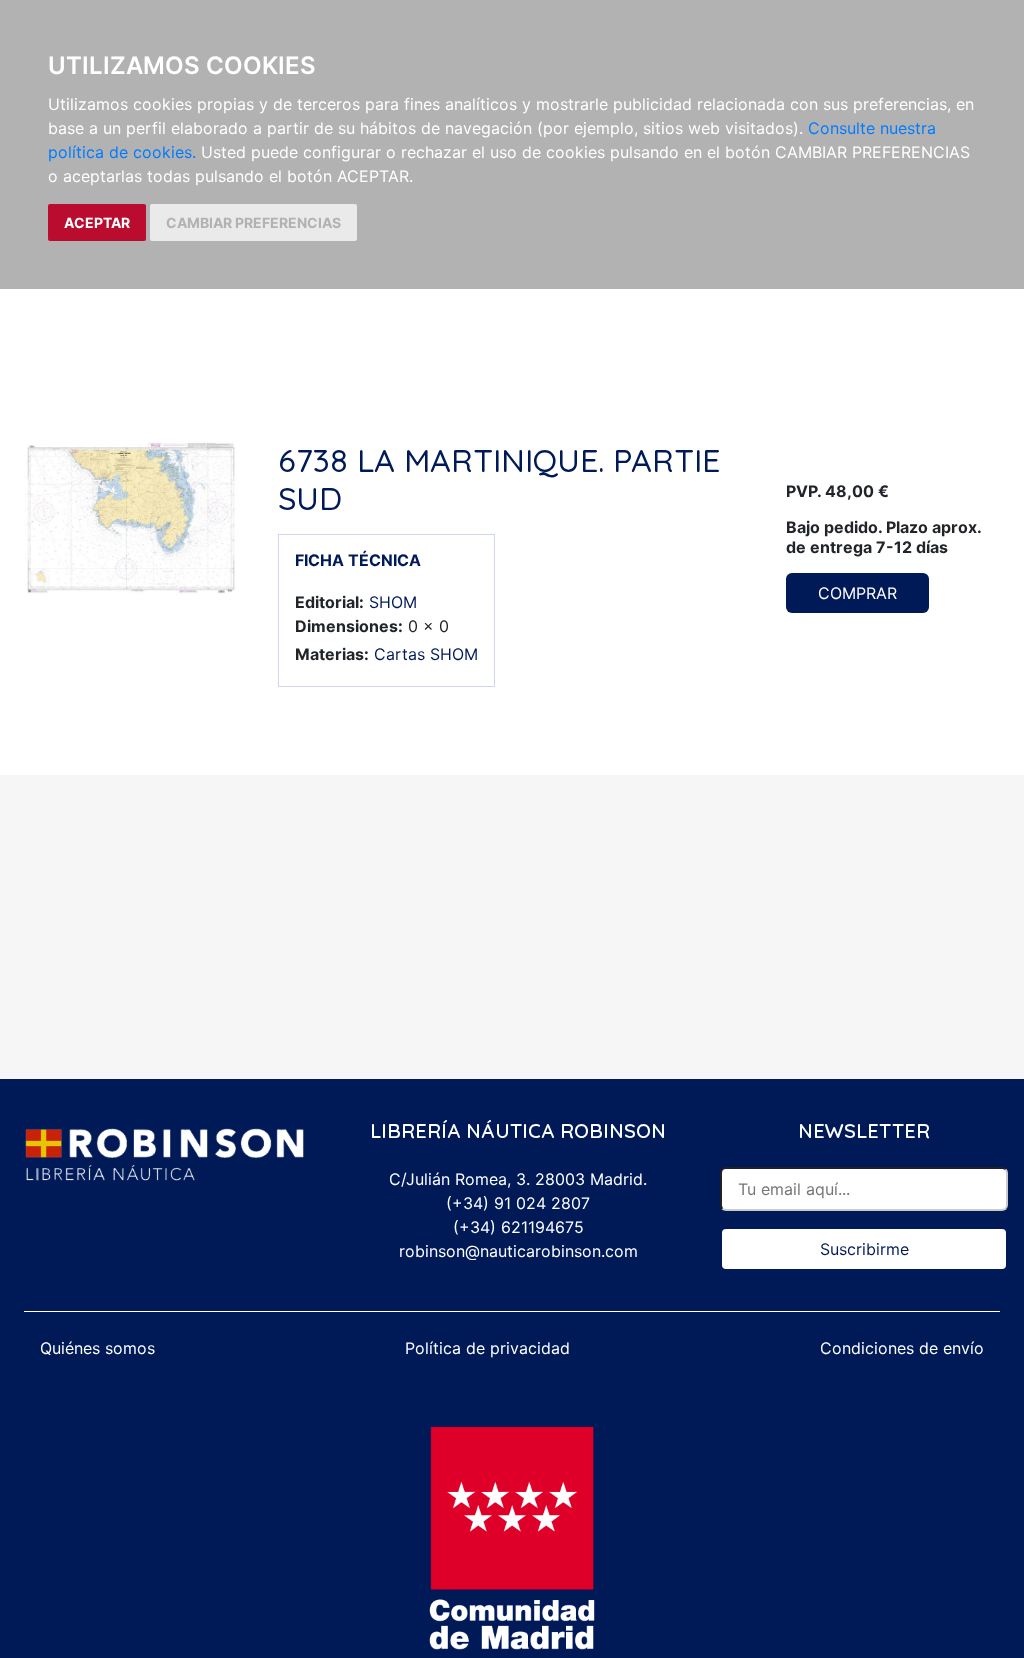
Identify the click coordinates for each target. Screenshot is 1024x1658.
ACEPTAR (97, 222)
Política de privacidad (487, 1348)
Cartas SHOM (426, 654)
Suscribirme (864, 1249)
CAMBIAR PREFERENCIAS (253, 222)
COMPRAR (857, 593)
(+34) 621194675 (518, 1227)
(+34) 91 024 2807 (518, 1203)
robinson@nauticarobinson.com (518, 1251)
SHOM (393, 602)
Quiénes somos (97, 1348)
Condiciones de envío (902, 1348)
